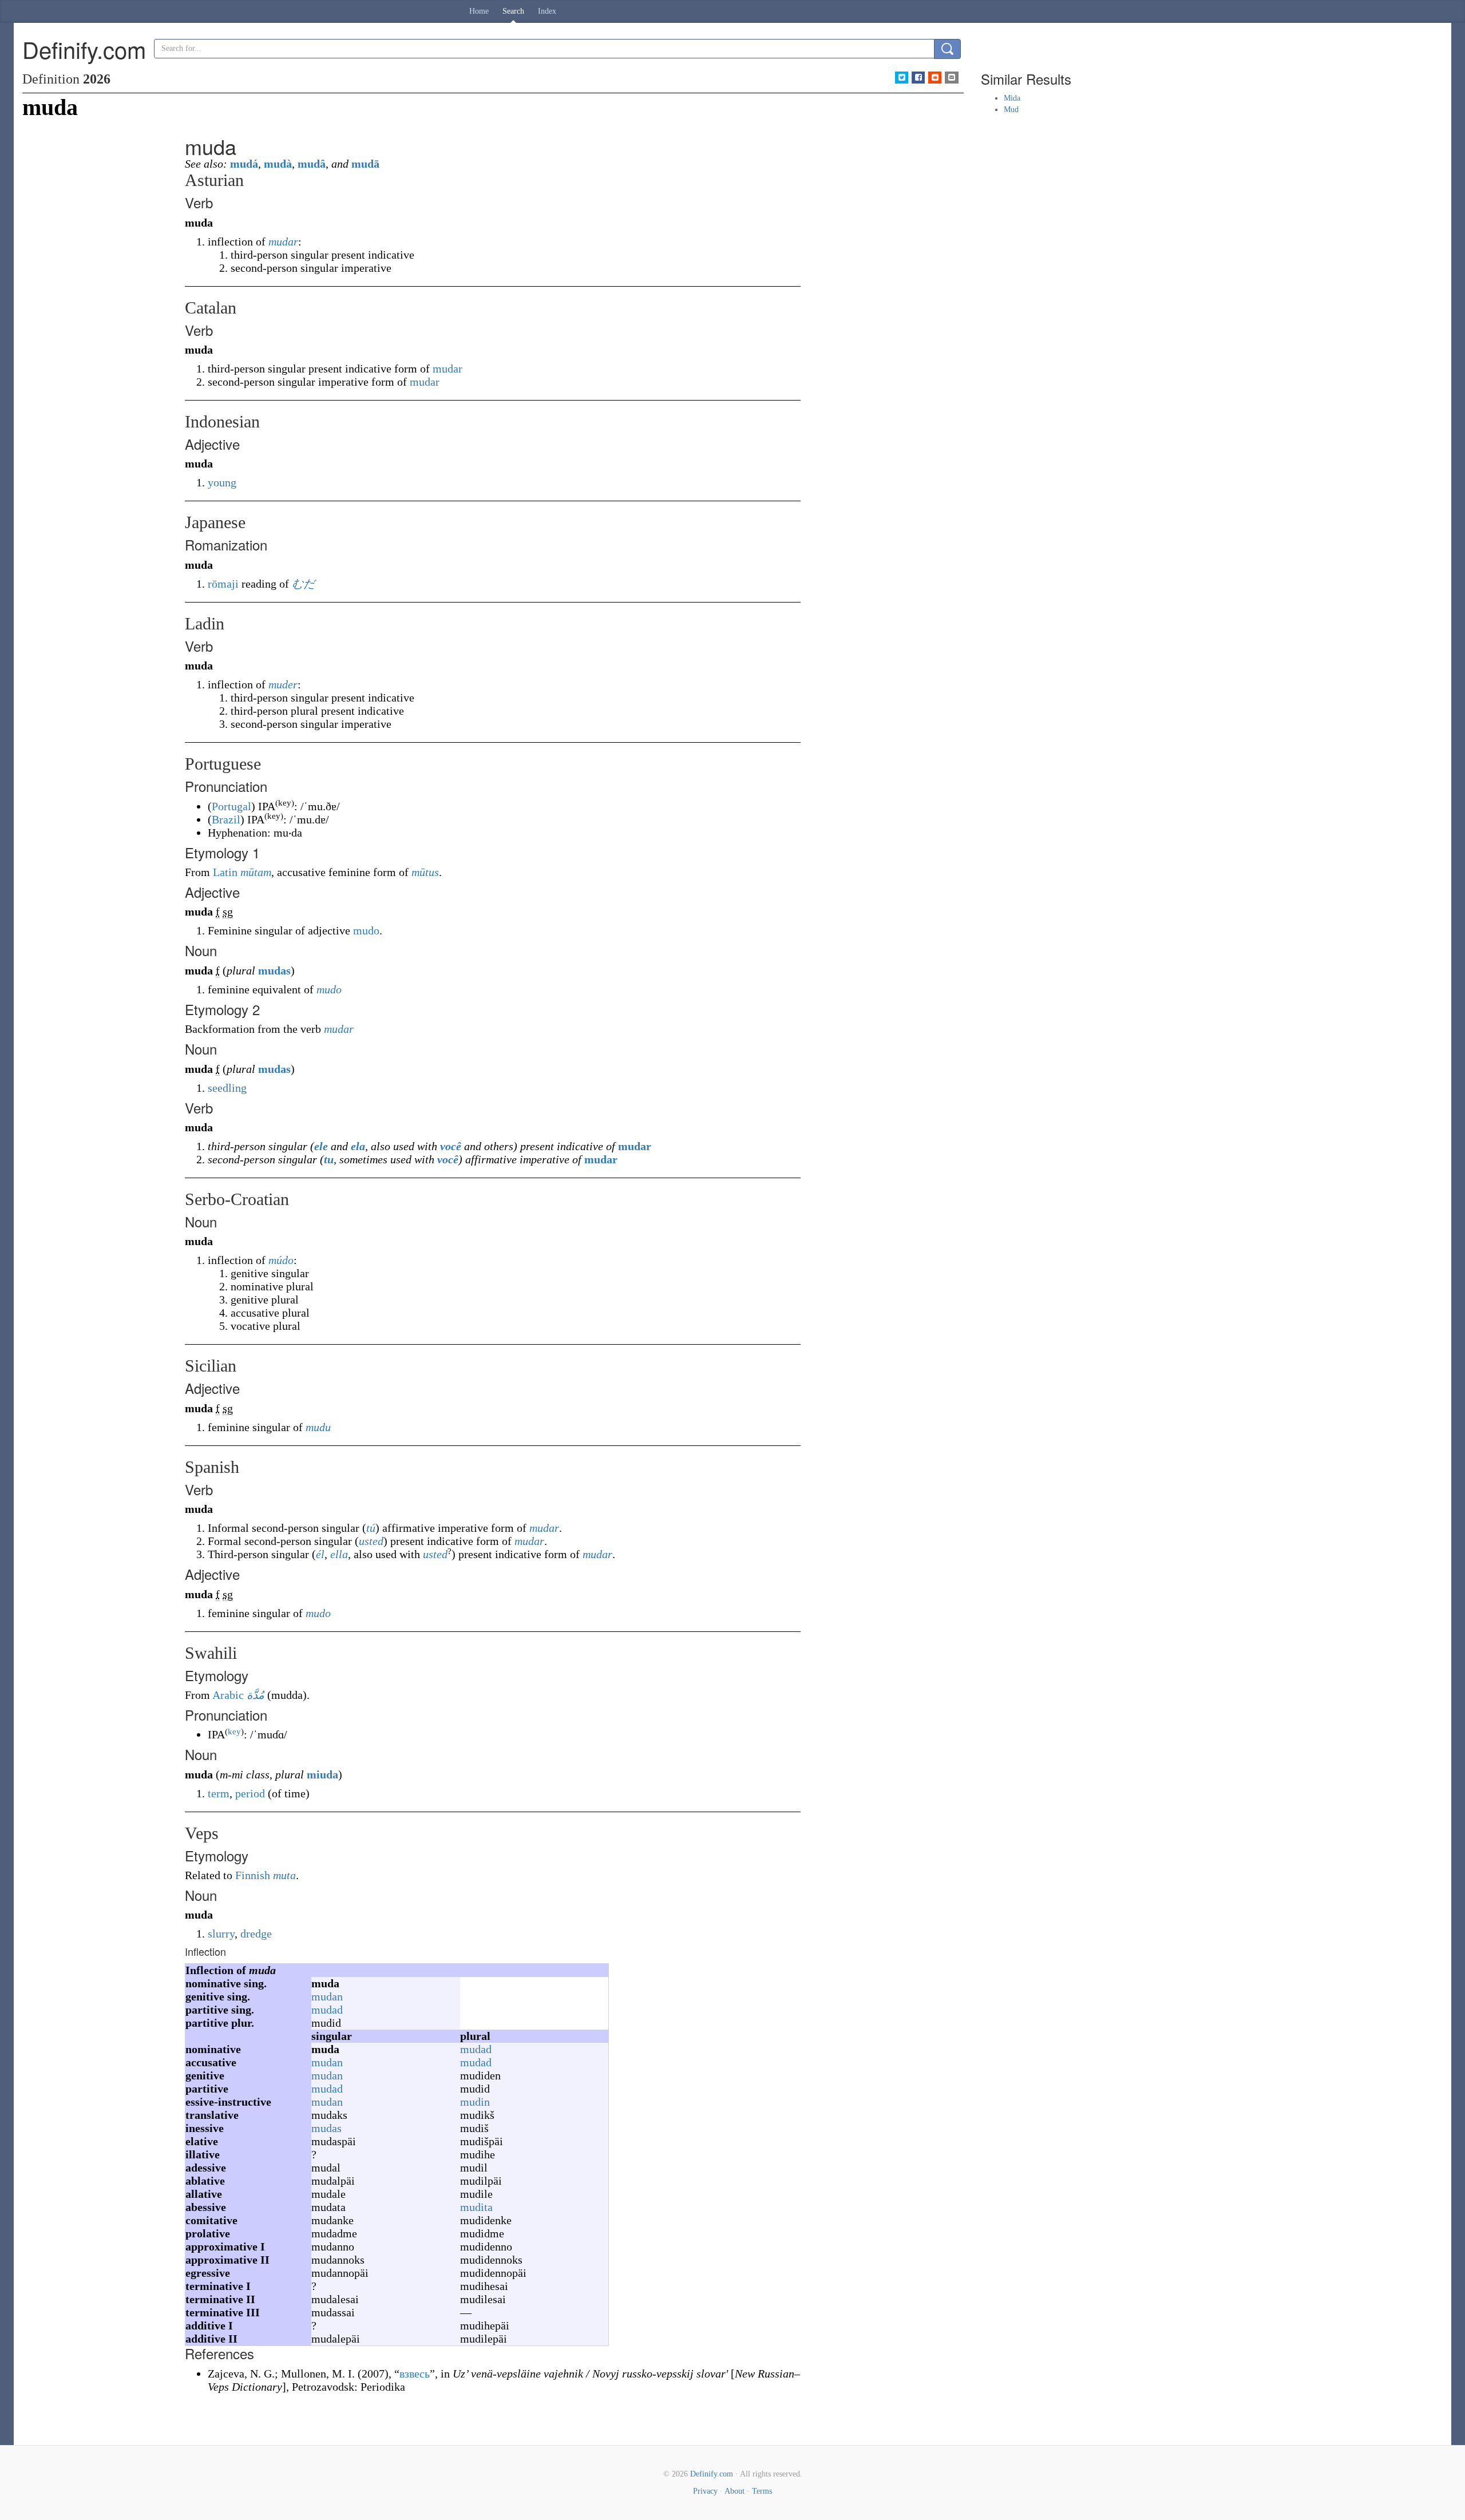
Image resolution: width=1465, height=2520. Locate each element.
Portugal (231, 806)
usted (371, 1541)
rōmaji (223, 584)
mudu (318, 1427)
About (735, 2491)
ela (358, 1146)
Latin (225, 872)
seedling (227, 1088)
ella (339, 1554)
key (234, 1731)
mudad (327, 2010)
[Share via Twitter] (902, 78)
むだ (303, 584)
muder (283, 684)
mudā (365, 164)
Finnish (253, 1875)
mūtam (256, 872)
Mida (1012, 98)
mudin (475, 2102)
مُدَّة (256, 1695)
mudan (327, 1996)
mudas (274, 970)
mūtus (425, 872)
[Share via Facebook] (918, 78)
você (451, 1146)
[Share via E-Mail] (951, 78)
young (222, 482)
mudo (366, 930)
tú (371, 1528)
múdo (281, 1260)
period (250, 1793)
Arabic (228, 1695)
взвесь (415, 2374)
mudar (283, 241)
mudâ (312, 164)
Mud (1011, 110)
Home (479, 11)
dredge (256, 1933)
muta (284, 1875)
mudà (278, 164)
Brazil (226, 819)
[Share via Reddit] (935, 78)
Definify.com (712, 2474)
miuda (322, 1774)
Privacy (705, 2491)
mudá (244, 164)
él (320, 1554)
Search (513, 11)
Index (547, 11)
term (219, 1793)
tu (329, 1159)
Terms (762, 2491)
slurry (221, 1933)
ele (321, 1146)
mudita (476, 2207)
